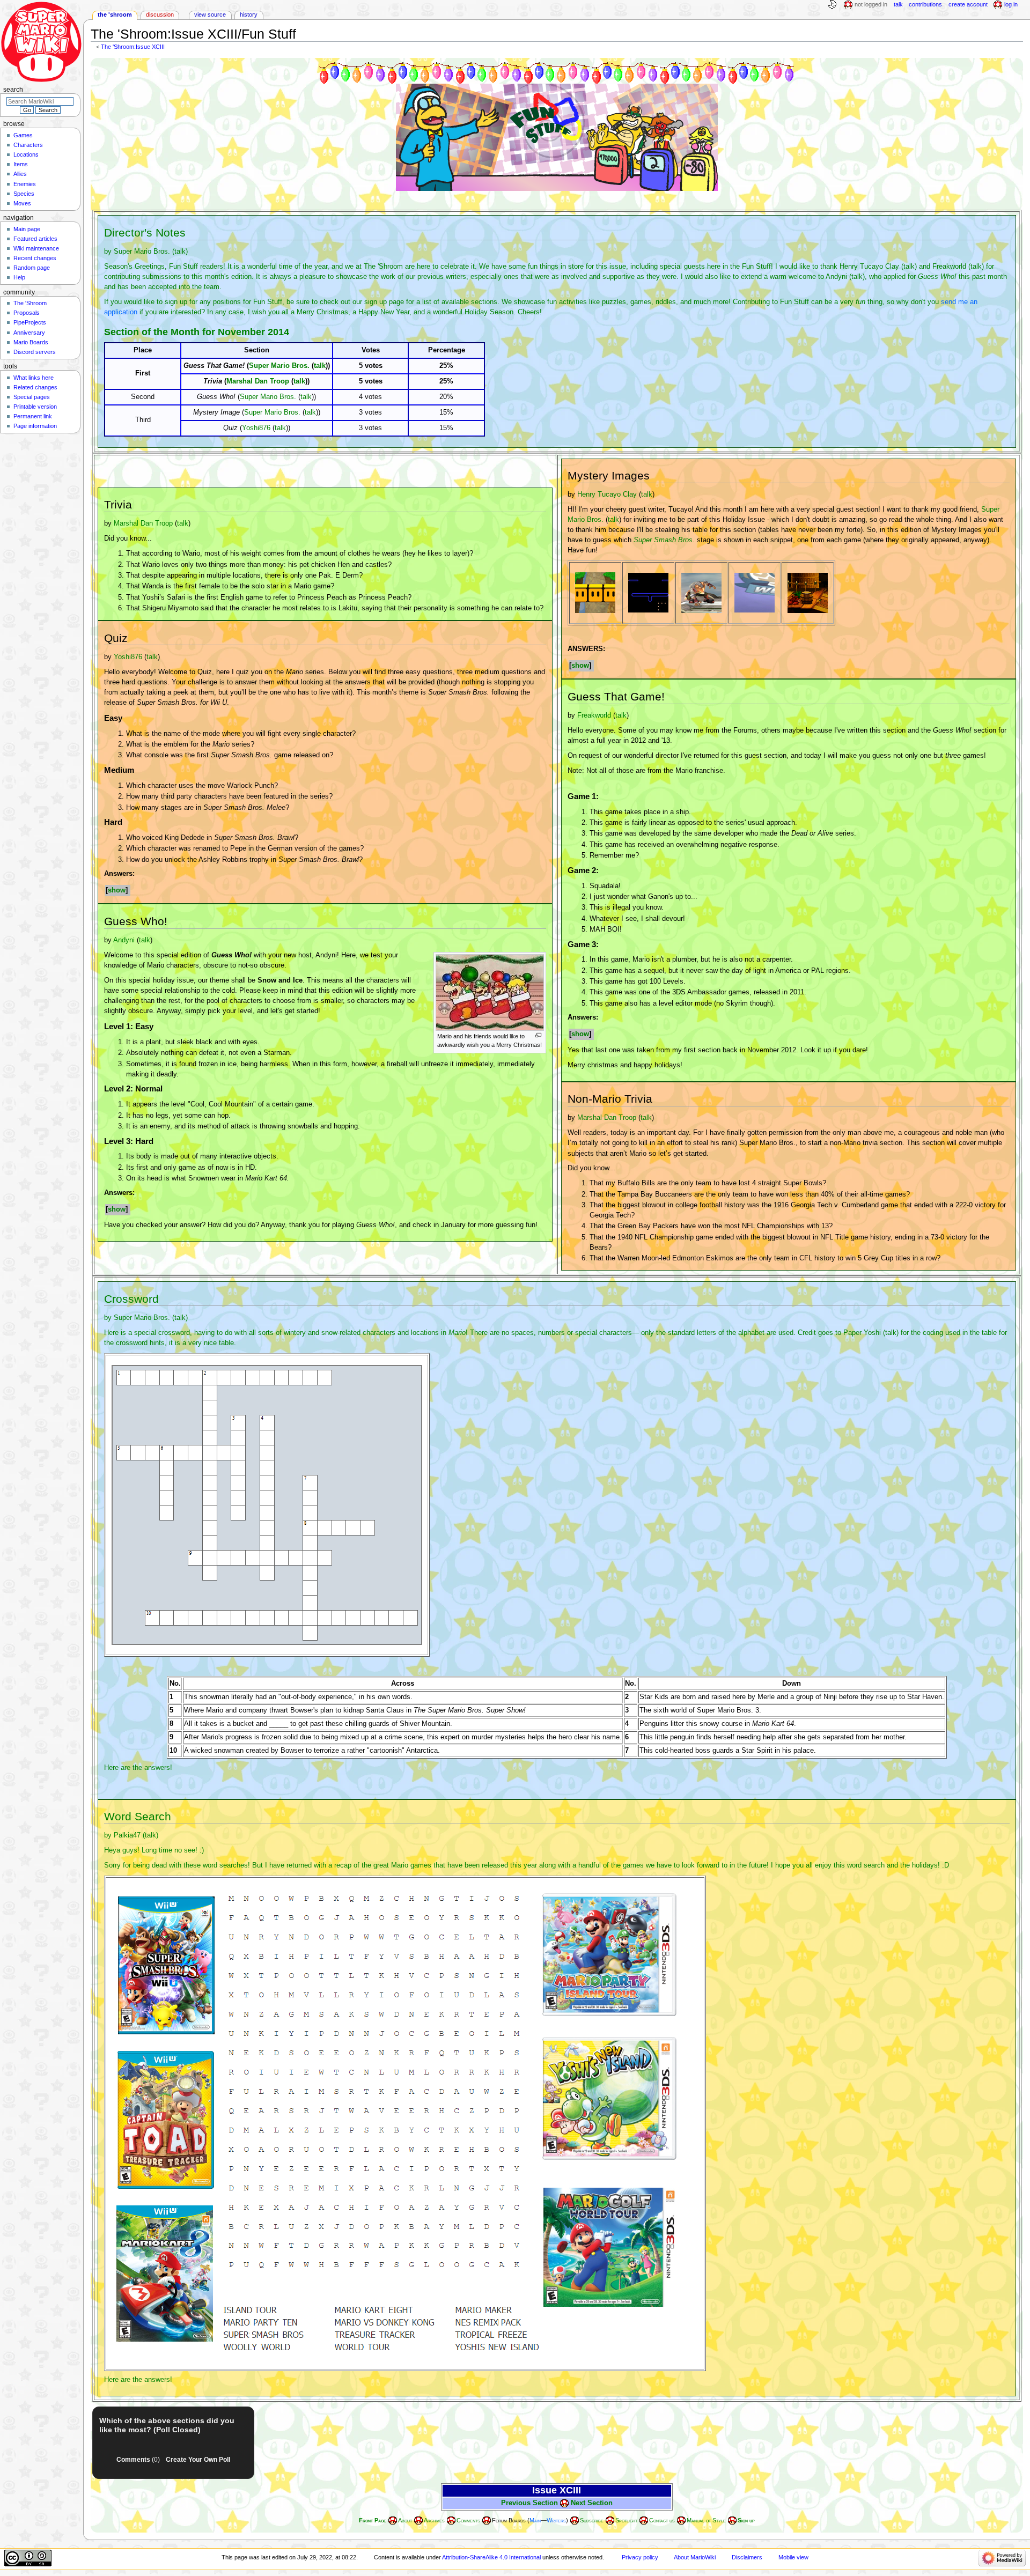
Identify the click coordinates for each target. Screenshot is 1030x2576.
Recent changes (35, 258)
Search (13, 90)
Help (19, 277)
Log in (1011, 4)
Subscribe (592, 2520)
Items (21, 164)
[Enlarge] (538, 1035)
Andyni (836, 277)
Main (535, 2520)
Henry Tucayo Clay (869, 267)
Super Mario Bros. (142, 252)
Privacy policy (640, 2557)
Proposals (27, 313)
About (405, 2520)
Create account (968, 4)
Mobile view (793, 2557)
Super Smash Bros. (664, 540)
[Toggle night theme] (832, 5)
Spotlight (626, 2520)
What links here (34, 378)
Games (23, 135)
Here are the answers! (138, 1768)
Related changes (35, 387)
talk (180, 252)
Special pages (32, 397)
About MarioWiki (695, 2557)
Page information (35, 426)
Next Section (592, 2503)
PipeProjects (30, 322)
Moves (22, 203)
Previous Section (529, 2503)
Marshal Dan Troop (258, 381)
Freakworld (949, 267)
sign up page (384, 302)
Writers (556, 2520)
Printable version (35, 407)
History (249, 14)
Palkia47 (127, 1835)
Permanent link (33, 416)
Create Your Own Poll (198, 2460)
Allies (20, 174)
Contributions (925, 4)
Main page (27, 229)
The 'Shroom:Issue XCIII (133, 47)
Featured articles (35, 239)
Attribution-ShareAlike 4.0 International (491, 2557)
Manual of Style (706, 2520)
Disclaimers (747, 2557)
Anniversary (29, 333)
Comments (138, 2460)
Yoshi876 (256, 428)
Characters (28, 145)
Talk (898, 4)
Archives (434, 2520)
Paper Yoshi (862, 1333)
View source (210, 14)
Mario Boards (31, 342)
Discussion (160, 14)
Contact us (662, 2520)
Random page (32, 268)
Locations (26, 154)
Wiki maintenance (36, 248)
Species (24, 194)
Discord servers (35, 352)
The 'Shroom (115, 14)
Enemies (25, 184)
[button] (118, 891)
